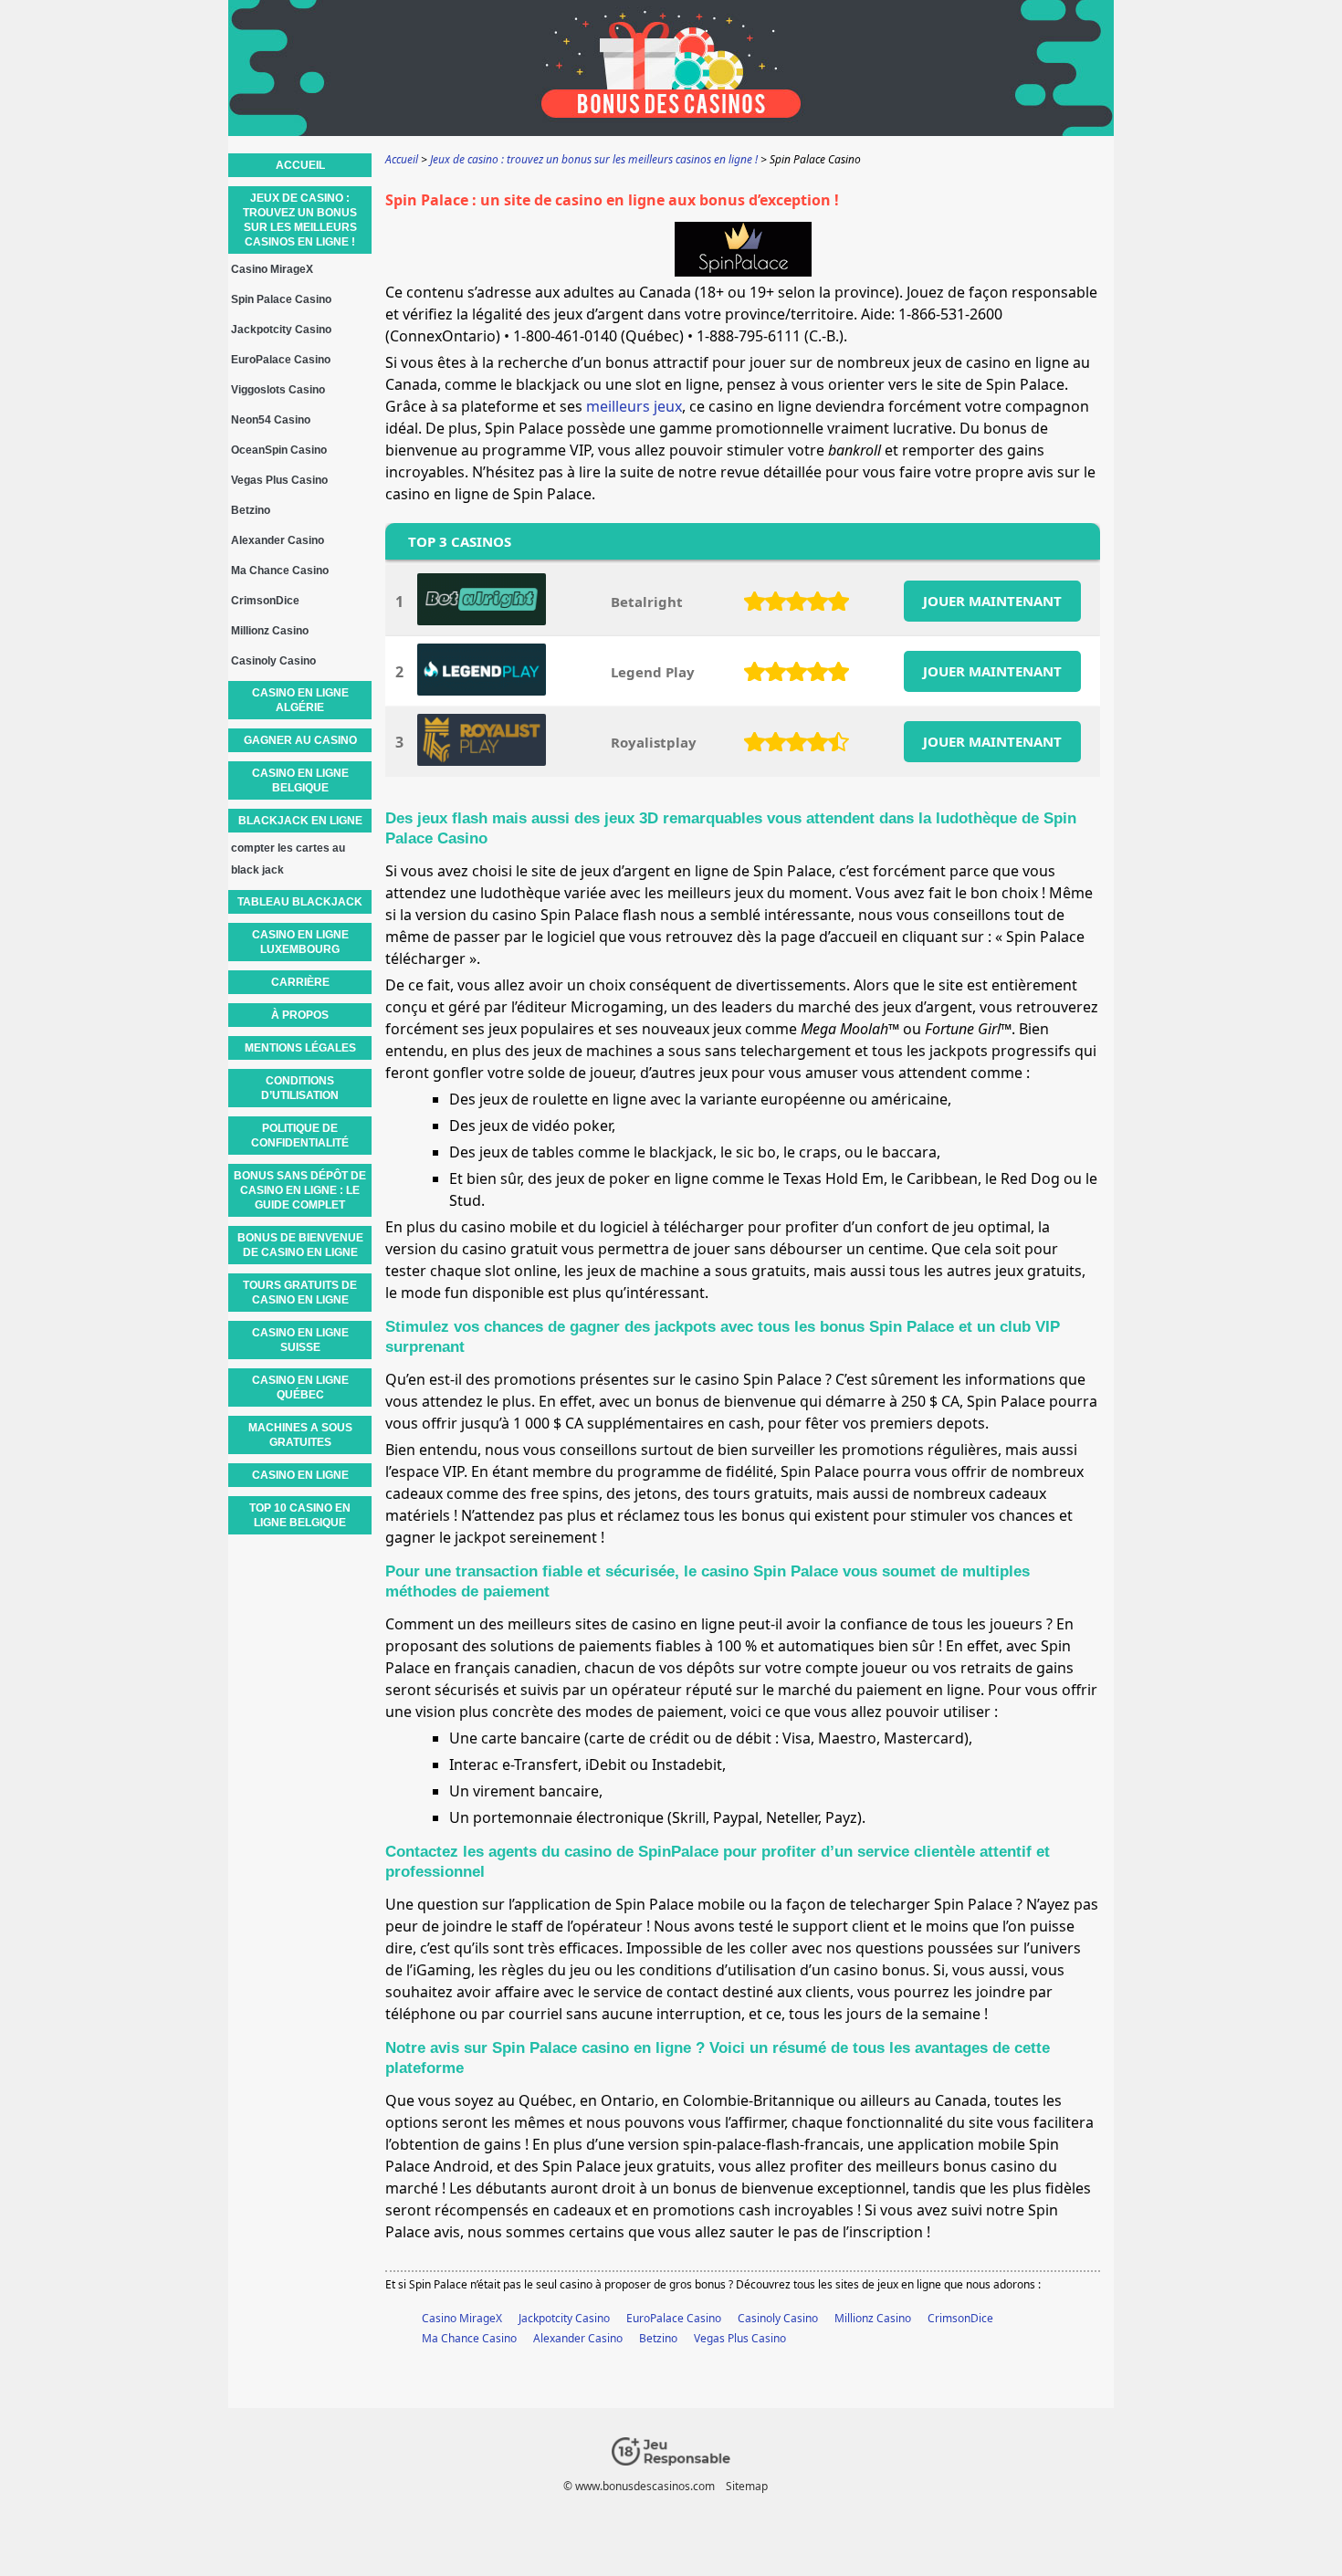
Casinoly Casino (778, 2318)
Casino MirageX (462, 2318)
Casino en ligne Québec (300, 1387)
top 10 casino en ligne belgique (300, 1515)
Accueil (300, 165)
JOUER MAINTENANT (992, 601)
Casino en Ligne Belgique (300, 780)
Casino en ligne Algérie (300, 700)
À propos (300, 1015)
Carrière (300, 982)
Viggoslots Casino (278, 390)
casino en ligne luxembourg (300, 942)
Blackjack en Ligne (300, 821)
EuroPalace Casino (674, 2318)
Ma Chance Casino (469, 2338)
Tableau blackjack (300, 902)
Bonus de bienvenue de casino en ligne (300, 1245)
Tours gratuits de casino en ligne (300, 1293)
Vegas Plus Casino (740, 2338)
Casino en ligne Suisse (300, 1340)
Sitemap (747, 2486)
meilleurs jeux (634, 406)
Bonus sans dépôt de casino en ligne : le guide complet (300, 1190)
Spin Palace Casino (281, 299)
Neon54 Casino (271, 420)
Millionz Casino (873, 2318)
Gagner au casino (300, 740)
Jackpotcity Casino (564, 2318)
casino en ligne (300, 1475)
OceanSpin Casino (279, 450)
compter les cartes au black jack (288, 859)
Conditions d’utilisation (300, 1088)
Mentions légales (300, 1048)
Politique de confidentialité (300, 1136)
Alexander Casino (578, 2338)
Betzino (658, 2338)
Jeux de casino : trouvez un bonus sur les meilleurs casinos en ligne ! (300, 220)
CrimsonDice (960, 2318)
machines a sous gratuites (300, 1435)
